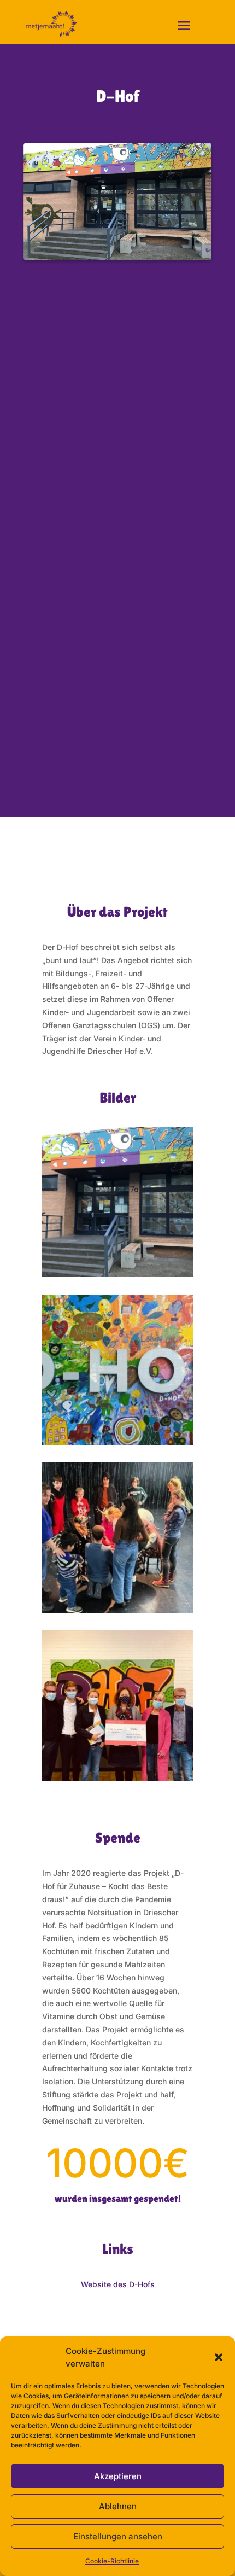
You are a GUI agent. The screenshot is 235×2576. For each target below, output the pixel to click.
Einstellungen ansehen (118, 2536)
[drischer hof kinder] (117, 1610)
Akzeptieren (118, 2476)
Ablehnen (118, 2506)
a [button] (184, 26)
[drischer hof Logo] (117, 1442)
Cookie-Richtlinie (112, 2561)
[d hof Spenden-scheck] (117, 1778)
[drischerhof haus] (117, 1274)
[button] (219, 2357)
